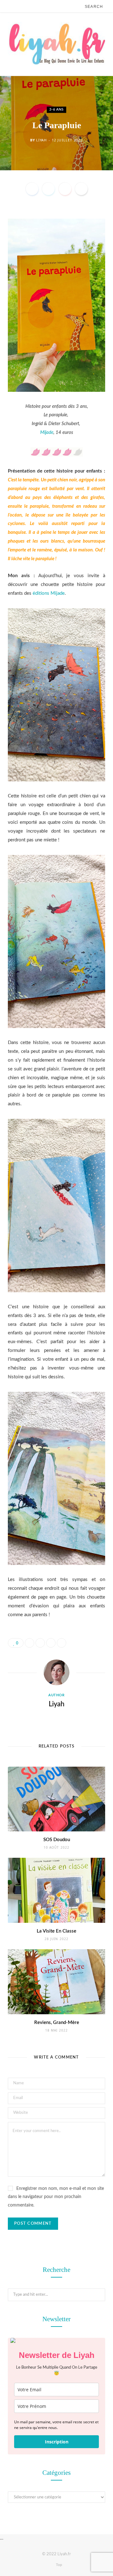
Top (59, 2565)
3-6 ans (56, 109)
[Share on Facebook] (32, 189)
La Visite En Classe (56, 1931)
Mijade (47, 432)
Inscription (57, 2442)
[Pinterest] (65, 189)
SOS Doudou (57, 1840)
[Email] (81, 189)
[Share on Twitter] (48, 189)
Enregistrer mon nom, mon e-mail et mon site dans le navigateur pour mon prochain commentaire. (56, 2197)
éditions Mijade (49, 593)
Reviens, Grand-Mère (57, 2023)
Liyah (41, 140)
